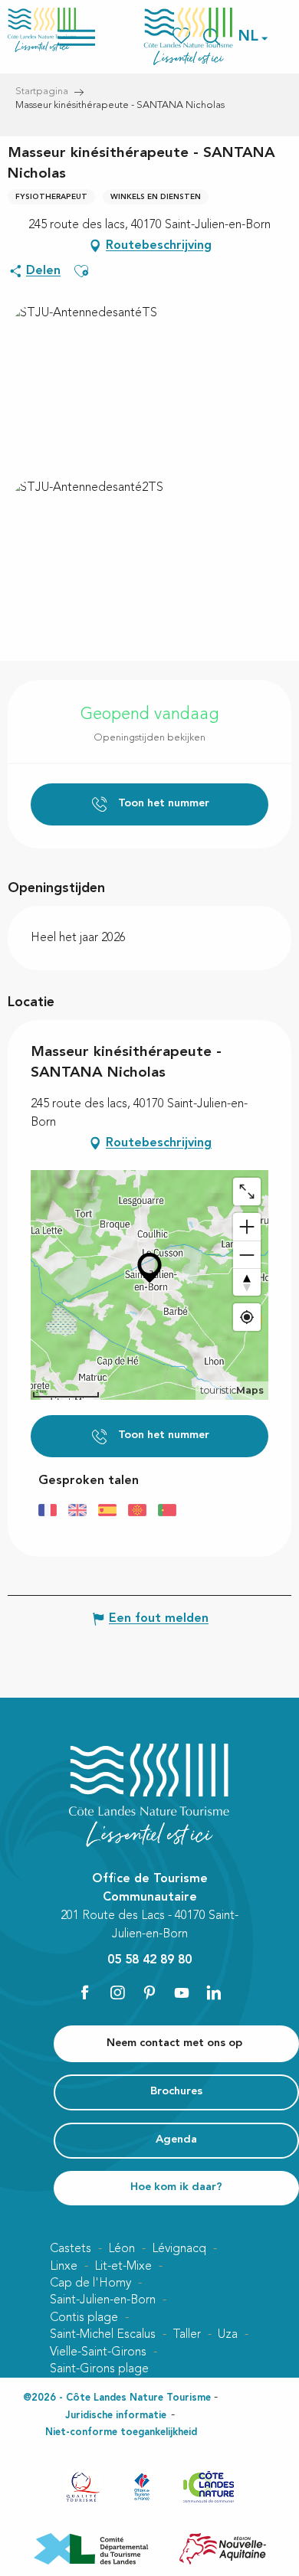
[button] (249, 37)
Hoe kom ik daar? (176, 2187)
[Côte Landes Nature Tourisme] (189, 36)
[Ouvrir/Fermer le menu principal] (96, 36)
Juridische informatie (116, 2416)
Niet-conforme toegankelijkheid (121, 2432)
